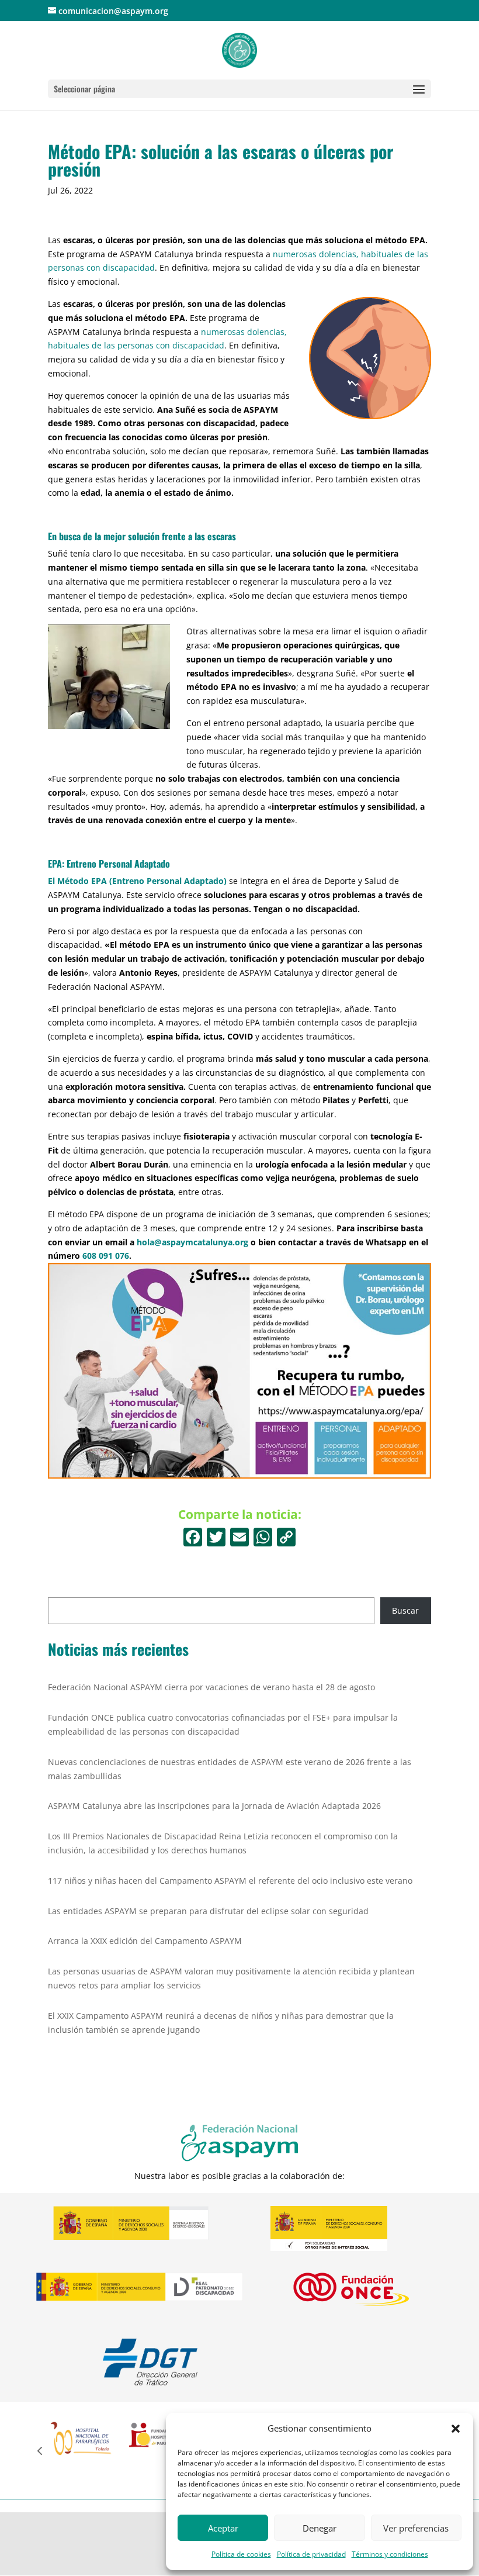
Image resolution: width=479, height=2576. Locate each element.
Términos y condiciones (390, 2554)
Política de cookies (241, 2554)
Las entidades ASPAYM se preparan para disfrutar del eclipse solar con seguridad (208, 1911)
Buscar (405, 1610)
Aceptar (223, 2528)
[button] (456, 2429)
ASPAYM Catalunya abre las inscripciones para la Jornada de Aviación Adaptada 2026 (214, 1806)
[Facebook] (193, 1538)
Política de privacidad (311, 2554)
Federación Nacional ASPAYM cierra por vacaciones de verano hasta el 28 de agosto (211, 1687)
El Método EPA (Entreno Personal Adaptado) (137, 881)
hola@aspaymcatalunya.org (192, 1242)
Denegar (320, 2528)
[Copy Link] (286, 1538)
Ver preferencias (416, 2528)
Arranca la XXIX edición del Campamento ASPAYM (145, 1941)
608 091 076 (106, 1256)
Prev (40, 2450)
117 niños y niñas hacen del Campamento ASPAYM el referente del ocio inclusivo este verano (230, 1881)
